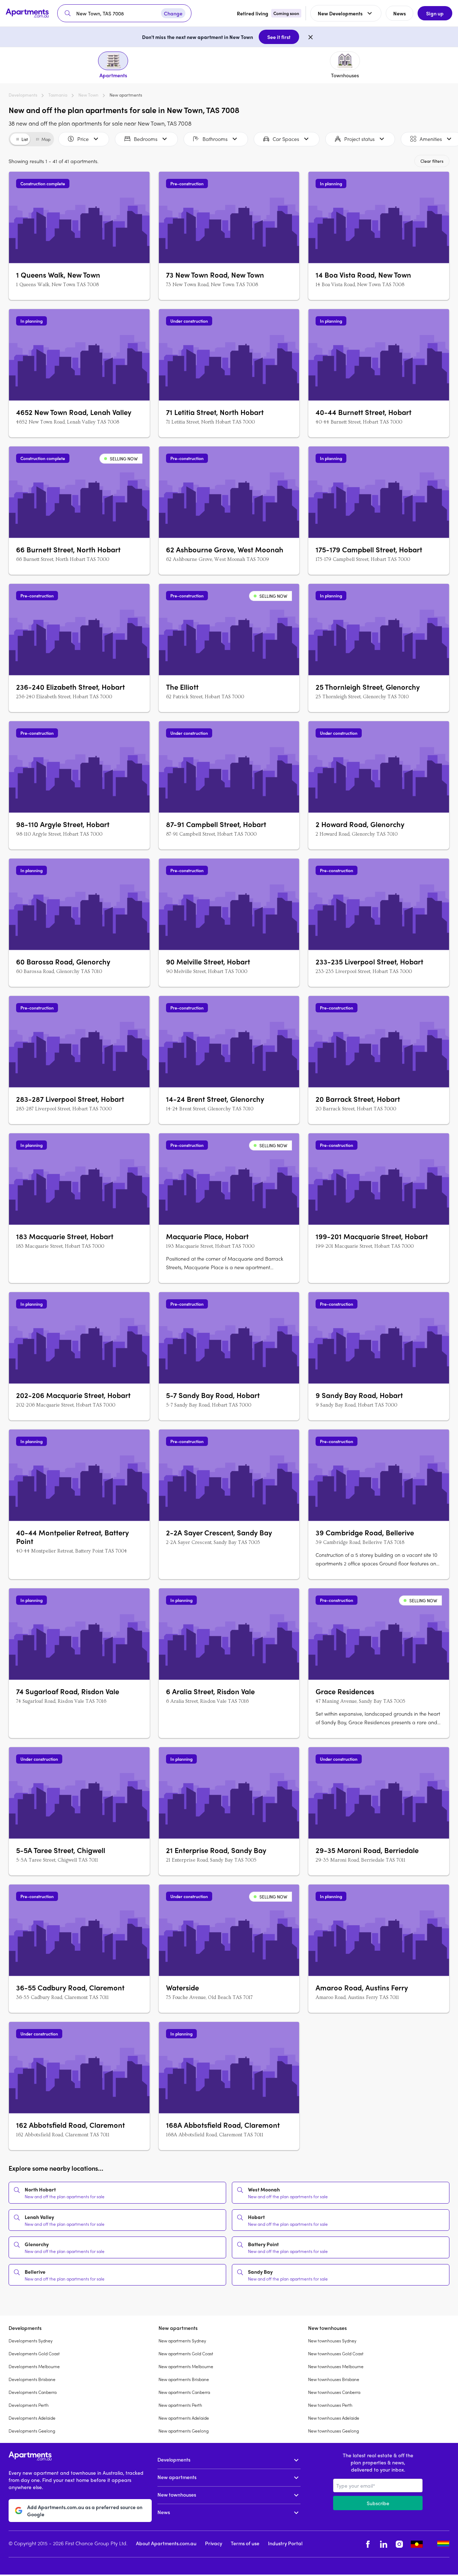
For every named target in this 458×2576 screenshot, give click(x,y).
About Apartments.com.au (166, 2543)
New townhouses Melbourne (336, 2366)
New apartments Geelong (184, 2431)
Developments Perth (29, 2405)
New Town (88, 95)
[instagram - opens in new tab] (399, 2544)
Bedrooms (146, 139)
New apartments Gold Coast (186, 2353)
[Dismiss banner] (311, 37)
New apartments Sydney (182, 2341)
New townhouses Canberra (334, 2392)
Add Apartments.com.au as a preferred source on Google (85, 2511)
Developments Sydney (31, 2341)
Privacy (214, 2543)
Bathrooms (215, 139)
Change (173, 13)
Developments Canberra (33, 2392)
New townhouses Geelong (333, 2431)
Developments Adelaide (32, 2418)
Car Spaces (286, 139)
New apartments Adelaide (184, 2418)
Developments (23, 95)
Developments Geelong (32, 2431)
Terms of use (245, 2543)
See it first (279, 37)
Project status (359, 139)
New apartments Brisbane (184, 2379)
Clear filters (432, 161)
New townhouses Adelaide (334, 2418)
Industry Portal (285, 2543)
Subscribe (378, 2503)
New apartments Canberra (184, 2392)
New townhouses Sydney (332, 2341)
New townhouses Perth (330, 2405)
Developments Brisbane (32, 2379)
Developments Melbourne (34, 2366)
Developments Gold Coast (34, 2353)
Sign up (435, 13)
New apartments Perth (180, 2405)
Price (83, 139)
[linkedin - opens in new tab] (384, 2544)
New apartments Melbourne (186, 2366)
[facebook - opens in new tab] (368, 2544)
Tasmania (58, 95)
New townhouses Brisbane (334, 2379)
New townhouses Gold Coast (336, 2353)
